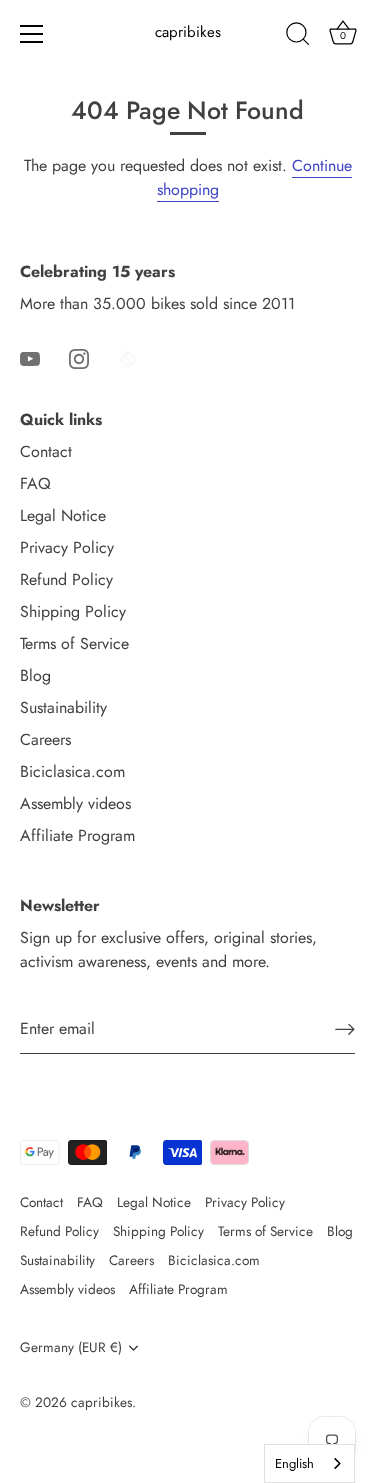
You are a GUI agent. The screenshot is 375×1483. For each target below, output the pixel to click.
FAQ (35, 483)
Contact (46, 451)
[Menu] (32, 34)
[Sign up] (345, 1028)
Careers (45, 739)
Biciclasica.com (72, 771)
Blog (35, 675)
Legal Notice (63, 515)
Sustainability (63, 707)
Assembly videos (75, 803)
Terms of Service (74, 643)
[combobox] (309, 1463)
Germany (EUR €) (71, 1347)
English (294, 1463)
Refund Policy (66, 579)
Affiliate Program (77, 835)
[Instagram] (79, 357)
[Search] (298, 37)
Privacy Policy (67, 547)
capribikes (188, 32)
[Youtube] (30, 357)
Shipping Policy (73, 611)
